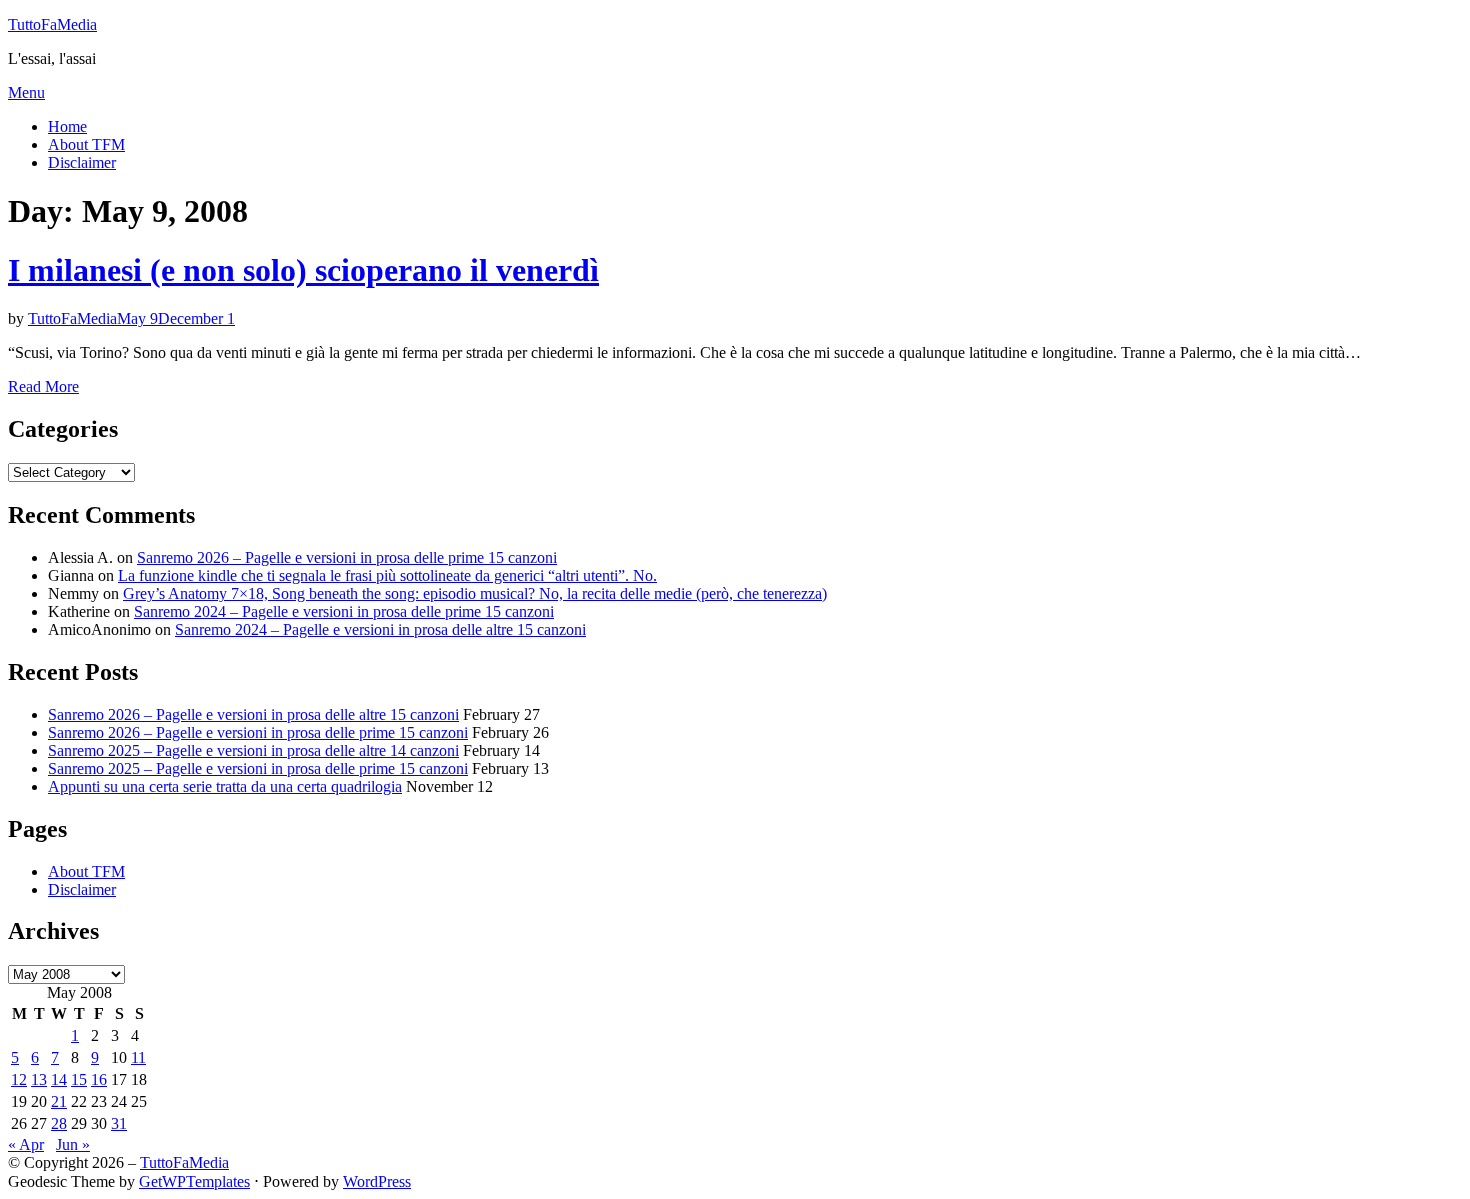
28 (59, 1123)
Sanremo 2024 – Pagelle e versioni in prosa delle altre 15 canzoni (380, 629)
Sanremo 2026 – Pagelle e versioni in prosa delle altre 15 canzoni (253, 714)
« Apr (26, 1144)
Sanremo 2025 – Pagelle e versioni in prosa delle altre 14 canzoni (253, 750)
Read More (43, 386)
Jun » (73, 1144)
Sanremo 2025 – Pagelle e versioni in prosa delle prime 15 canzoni (258, 768)
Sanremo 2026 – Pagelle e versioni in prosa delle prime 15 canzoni (347, 557)
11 (138, 1057)
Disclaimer (82, 162)
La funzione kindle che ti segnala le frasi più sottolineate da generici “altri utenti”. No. (387, 575)
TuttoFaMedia (52, 24)
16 (99, 1079)
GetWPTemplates (194, 1181)
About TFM (86, 144)
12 (19, 1079)
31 (119, 1123)
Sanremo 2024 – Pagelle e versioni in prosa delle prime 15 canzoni (344, 611)
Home (67, 126)
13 (39, 1079)
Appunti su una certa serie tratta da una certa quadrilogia (225, 786)
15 (79, 1079)
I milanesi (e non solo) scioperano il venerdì (303, 270)
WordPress (377, 1181)
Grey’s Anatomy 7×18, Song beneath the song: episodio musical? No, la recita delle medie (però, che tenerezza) (475, 593)
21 (59, 1101)
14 (59, 1079)
